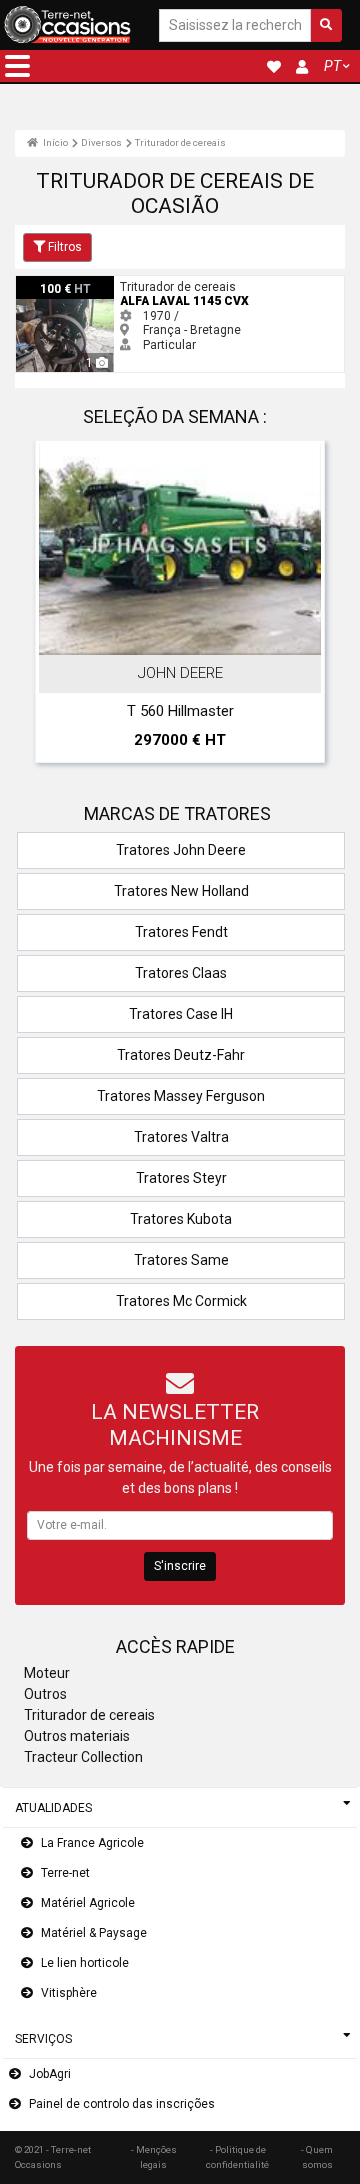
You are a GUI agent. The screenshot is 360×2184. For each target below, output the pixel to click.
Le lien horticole (85, 1963)
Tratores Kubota (181, 1219)
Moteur (47, 1673)
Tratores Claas (181, 973)
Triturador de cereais (180, 142)
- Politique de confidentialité (237, 2156)
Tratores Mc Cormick (181, 1301)
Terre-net (65, 1873)
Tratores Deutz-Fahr (181, 1055)
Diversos (101, 142)
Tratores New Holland (181, 891)
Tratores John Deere (181, 850)
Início (54, 142)
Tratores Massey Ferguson (181, 1096)
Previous (57, 606)
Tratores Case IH (181, 1014)
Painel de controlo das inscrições (122, 2104)
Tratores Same (181, 1260)
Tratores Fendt (181, 932)
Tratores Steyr (181, 1178)
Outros (45, 1694)
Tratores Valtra (181, 1137)
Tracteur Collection (83, 1757)
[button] (17, 66)
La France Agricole (92, 1843)
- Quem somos (317, 2156)
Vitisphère (69, 1993)
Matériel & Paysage (94, 1933)
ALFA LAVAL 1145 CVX (77, 283)
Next (303, 606)
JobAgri (50, 2074)
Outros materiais (77, 1736)
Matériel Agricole (88, 1903)
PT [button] (332, 66)
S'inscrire (180, 1566)
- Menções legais (154, 2156)
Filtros (65, 247)
